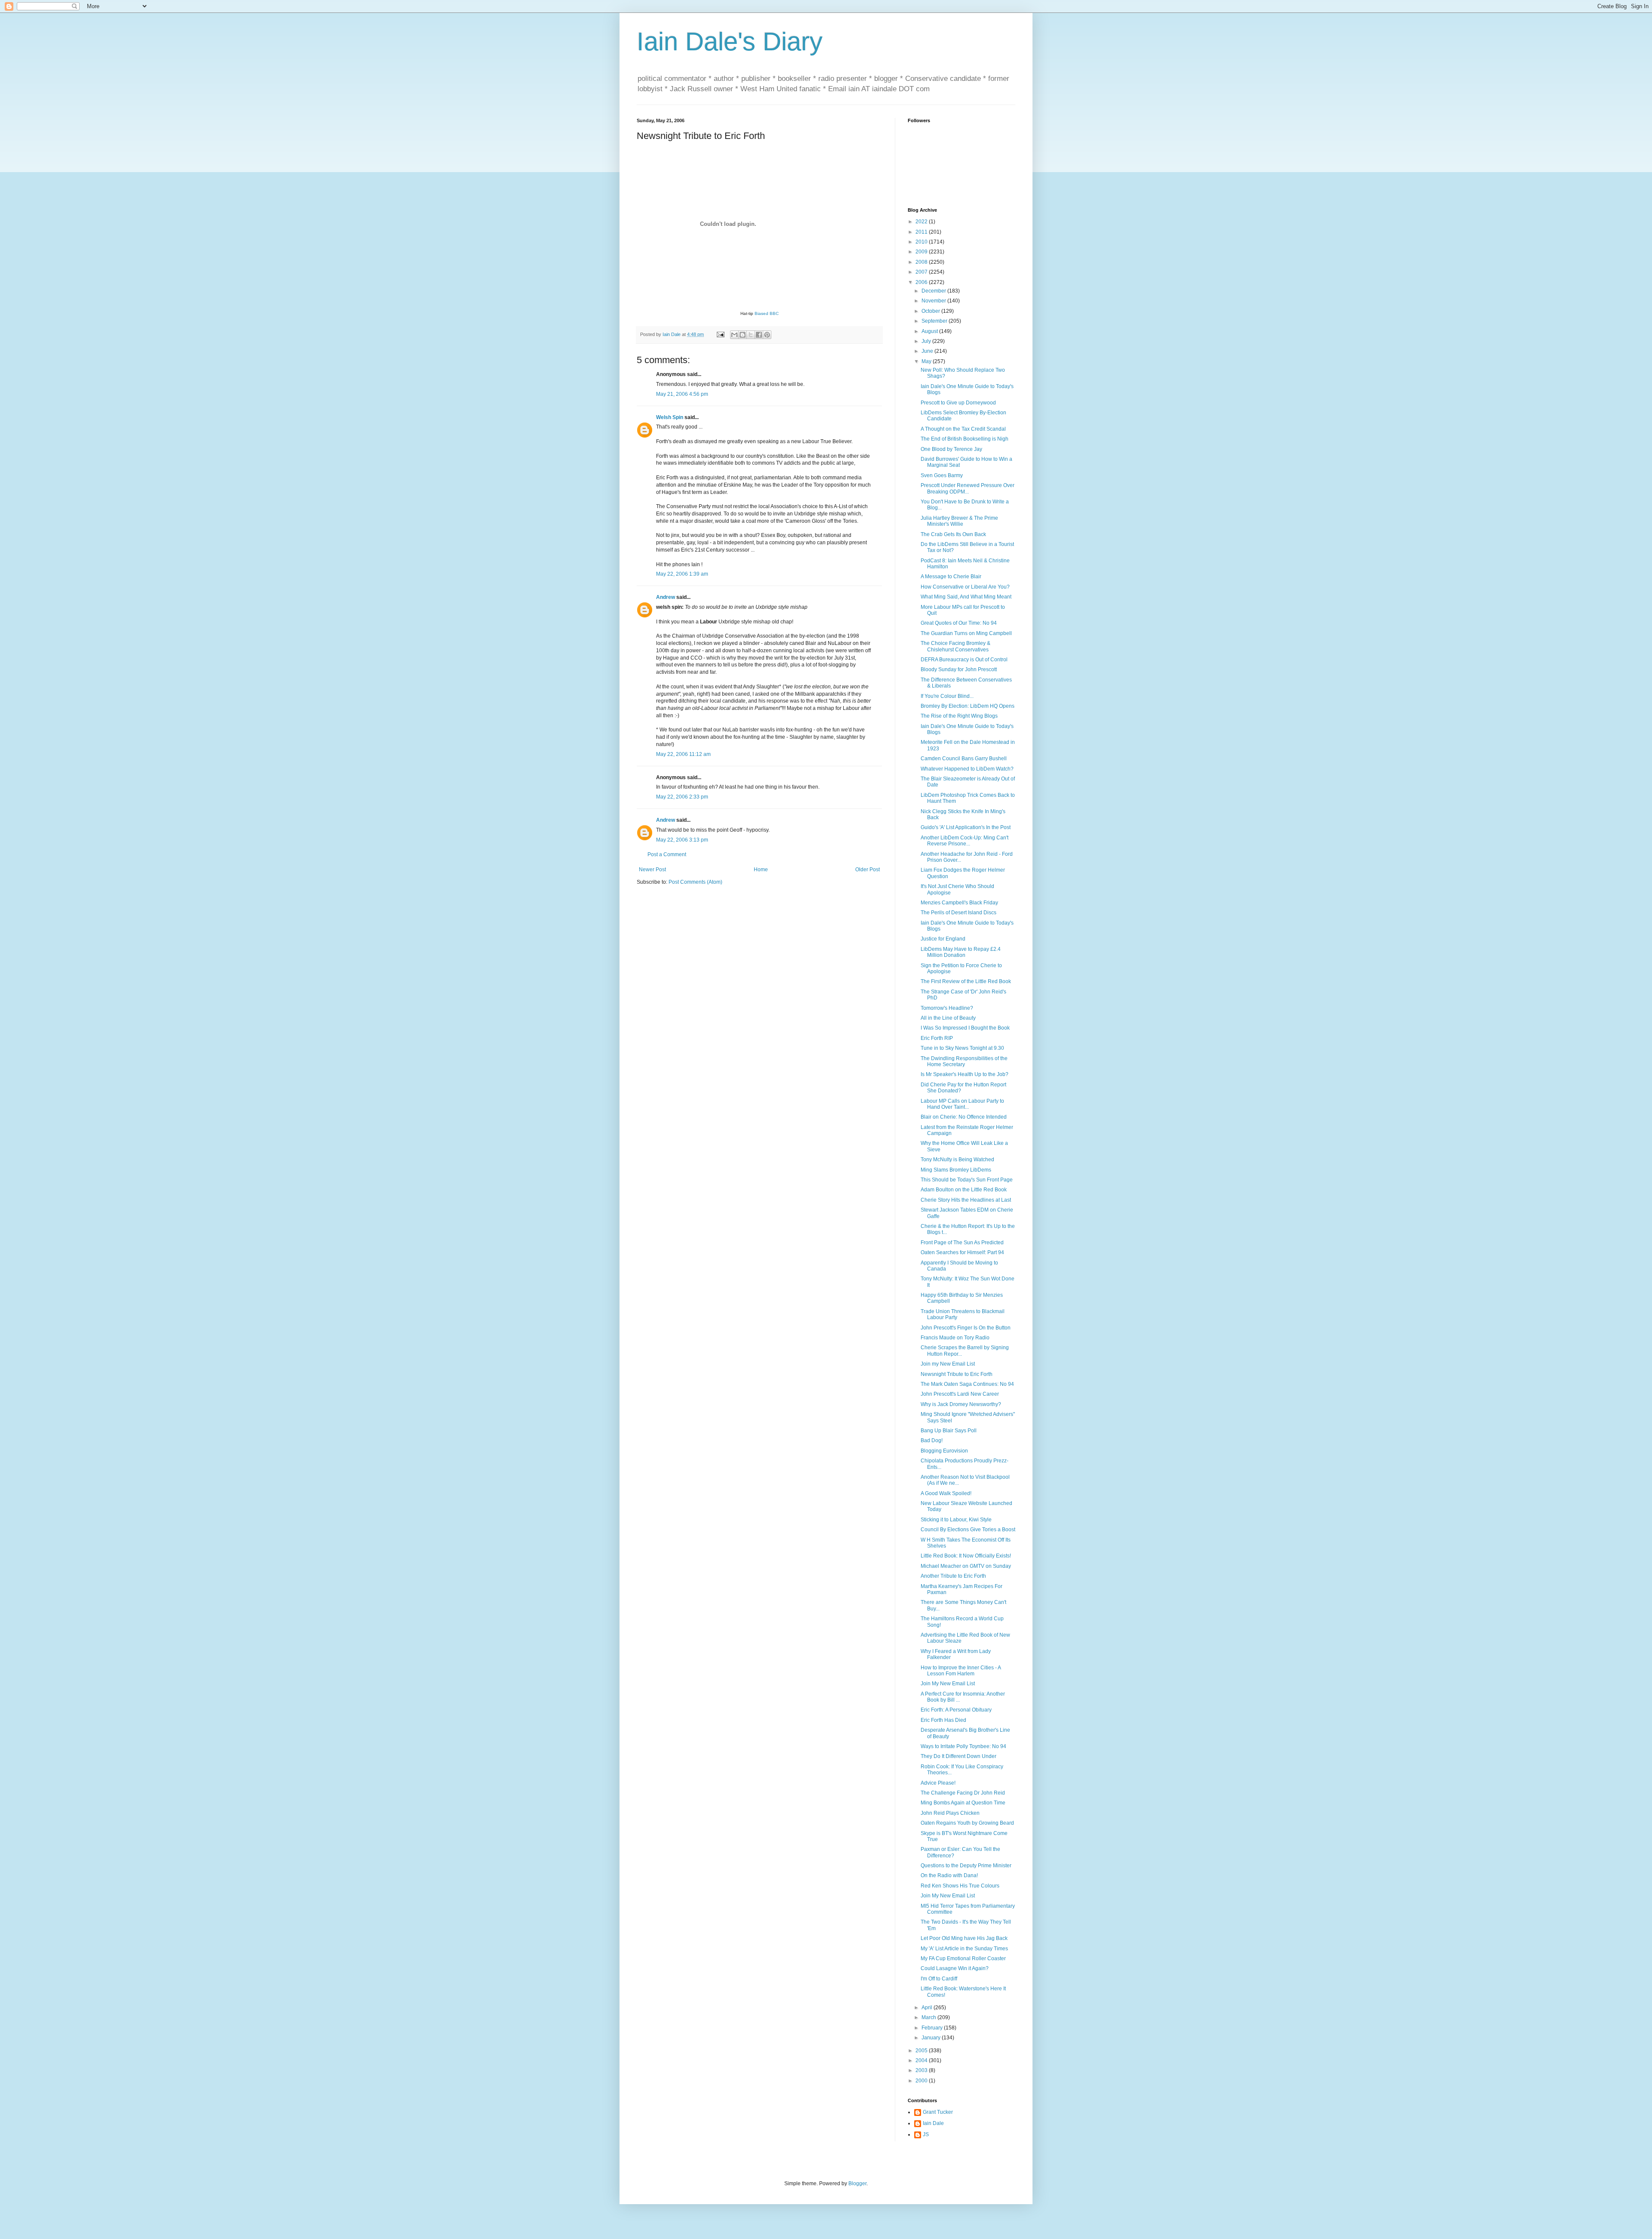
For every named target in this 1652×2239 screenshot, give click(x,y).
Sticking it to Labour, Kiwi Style (956, 1520)
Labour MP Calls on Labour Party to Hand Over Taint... (962, 1104)
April (928, 2008)
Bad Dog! (932, 1440)
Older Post (868, 870)
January (932, 2038)
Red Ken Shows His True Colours (960, 1886)
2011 (922, 232)
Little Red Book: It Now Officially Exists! (966, 1556)
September (935, 321)
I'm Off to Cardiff (939, 1979)
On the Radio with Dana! (949, 1875)
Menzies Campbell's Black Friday (959, 903)
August (930, 331)
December (934, 291)
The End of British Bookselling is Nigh (965, 439)
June (928, 351)
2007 (922, 272)
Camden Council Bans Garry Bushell (964, 759)
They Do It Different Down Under (959, 1756)
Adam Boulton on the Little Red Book (964, 1190)
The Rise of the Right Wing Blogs (959, 716)
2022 (922, 222)
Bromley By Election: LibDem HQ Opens (968, 706)
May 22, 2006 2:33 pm (682, 797)
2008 (922, 262)
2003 (922, 2070)
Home (761, 870)
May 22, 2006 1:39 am (682, 574)
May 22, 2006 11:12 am (683, 754)
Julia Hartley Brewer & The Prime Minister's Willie (959, 521)
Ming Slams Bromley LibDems (956, 1170)
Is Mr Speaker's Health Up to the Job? (965, 1074)
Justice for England (943, 939)
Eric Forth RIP (937, 1038)
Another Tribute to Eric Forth (953, 1576)
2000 (922, 2081)
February (933, 2028)
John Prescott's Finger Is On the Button (966, 1328)
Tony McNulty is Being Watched (957, 1160)
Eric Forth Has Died (943, 1720)
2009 (922, 252)
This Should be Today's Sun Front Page (967, 1180)
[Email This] (734, 335)
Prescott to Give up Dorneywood (958, 403)
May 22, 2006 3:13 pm (682, 840)
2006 (922, 282)
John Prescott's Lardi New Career (960, 1394)
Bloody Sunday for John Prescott (959, 669)
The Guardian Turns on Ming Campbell (966, 633)
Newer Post (652, 870)
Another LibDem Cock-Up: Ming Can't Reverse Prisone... (965, 841)
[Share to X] (751, 335)
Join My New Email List (948, 1684)
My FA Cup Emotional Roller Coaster (963, 1958)
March (929, 2017)
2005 (922, 2051)
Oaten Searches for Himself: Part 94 (962, 1252)
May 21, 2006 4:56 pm (682, 394)
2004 (922, 2060)
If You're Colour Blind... (947, 696)
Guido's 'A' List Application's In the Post (966, 827)
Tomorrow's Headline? (947, 1008)
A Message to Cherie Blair (951, 577)
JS (926, 2134)
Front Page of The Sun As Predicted (962, 1243)
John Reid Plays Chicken (950, 1813)
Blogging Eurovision (944, 1451)
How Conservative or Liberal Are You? (965, 587)
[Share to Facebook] (759, 335)
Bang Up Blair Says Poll (949, 1431)
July (927, 341)
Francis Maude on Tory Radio (955, 1338)
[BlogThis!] (743, 335)
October (931, 311)
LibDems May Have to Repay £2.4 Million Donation (961, 952)
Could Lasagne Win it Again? (955, 1968)
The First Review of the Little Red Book (966, 981)
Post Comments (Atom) (695, 882)
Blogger (857, 2183)
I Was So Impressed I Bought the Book (965, 1028)
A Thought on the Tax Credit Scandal (963, 429)
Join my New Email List (948, 1364)
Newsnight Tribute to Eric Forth (957, 1374)
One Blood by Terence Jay (951, 449)
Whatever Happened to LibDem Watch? (967, 769)
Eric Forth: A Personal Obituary (956, 1710)
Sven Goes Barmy (942, 475)
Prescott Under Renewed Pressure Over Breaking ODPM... (968, 488)
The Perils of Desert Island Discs (959, 913)
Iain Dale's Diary (730, 42)
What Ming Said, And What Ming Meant (966, 597)
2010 (922, 242)
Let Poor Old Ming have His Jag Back (964, 1938)
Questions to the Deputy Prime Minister (966, 1866)
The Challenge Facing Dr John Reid (963, 1793)
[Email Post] (720, 334)
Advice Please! (938, 1783)
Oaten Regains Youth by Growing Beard (967, 1823)
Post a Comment (667, 854)
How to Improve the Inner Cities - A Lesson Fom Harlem (961, 1671)
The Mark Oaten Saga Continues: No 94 (967, 1384)
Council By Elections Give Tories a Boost (968, 1530)
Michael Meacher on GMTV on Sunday (966, 1566)
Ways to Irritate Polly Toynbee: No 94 (963, 1746)
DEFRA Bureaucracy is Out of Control (964, 660)
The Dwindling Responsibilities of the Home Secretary (964, 1061)
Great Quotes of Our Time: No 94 (959, 623)
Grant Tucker (938, 2112)
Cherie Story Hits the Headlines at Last (966, 1200)
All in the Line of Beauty (948, 1018)
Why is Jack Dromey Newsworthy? (961, 1404)
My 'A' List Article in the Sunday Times (964, 1949)
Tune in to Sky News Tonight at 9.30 (962, 1048)
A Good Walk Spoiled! (946, 1493)
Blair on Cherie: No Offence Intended (964, 1117)
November (934, 301)
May (927, 361)
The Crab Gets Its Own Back (953, 534)
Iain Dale (933, 2123)
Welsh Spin (670, 417)
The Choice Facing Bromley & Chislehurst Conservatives (955, 646)
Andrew (666, 597)
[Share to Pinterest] (767, 335)
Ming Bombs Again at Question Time (963, 1803)
